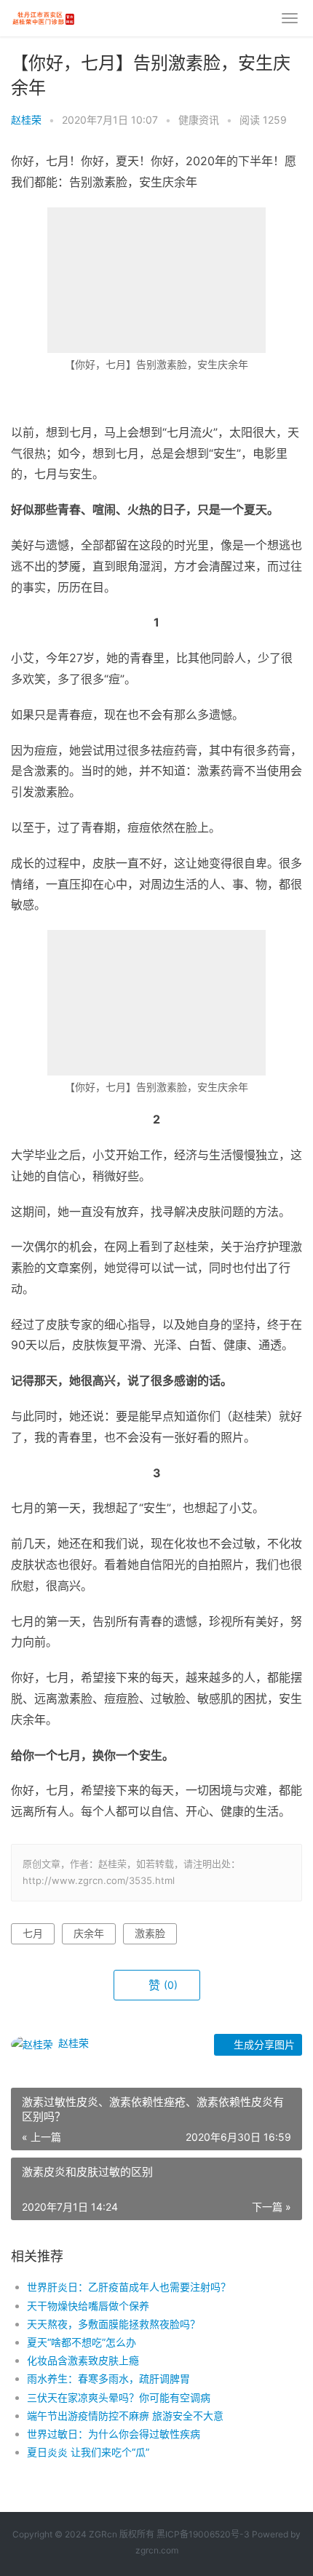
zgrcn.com (157, 2550)
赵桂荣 (26, 120)
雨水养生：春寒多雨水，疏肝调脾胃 (108, 2378)
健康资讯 (199, 120)
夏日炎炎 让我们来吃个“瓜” (88, 2452)
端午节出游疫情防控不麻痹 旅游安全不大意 (125, 2416)
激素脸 (150, 1933)
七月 (33, 1933)
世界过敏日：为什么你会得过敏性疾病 (114, 2434)
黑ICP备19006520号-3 (203, 2534)
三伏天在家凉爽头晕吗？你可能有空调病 (119, 2397)
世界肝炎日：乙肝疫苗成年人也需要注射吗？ (129, 2287)
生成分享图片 (263, 2044)
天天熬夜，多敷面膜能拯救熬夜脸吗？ (114, 2324)
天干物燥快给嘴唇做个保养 (88, 2306)
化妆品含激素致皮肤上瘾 (83, 2360)
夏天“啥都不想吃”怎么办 (82, 2342)
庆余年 (89, 1933)
